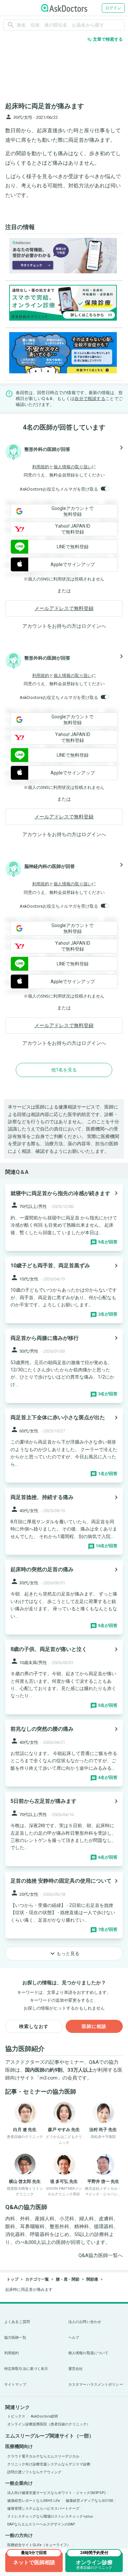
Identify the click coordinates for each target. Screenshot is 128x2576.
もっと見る (64, 1953)
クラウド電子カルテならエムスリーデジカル (43, 2456)
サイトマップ (15, 2385)
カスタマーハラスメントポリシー (96, 2385)
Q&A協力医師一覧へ (101, 2255)
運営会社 (75, 2369)
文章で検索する (105, 39)
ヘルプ (74, 2338)
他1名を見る (64, 1070)
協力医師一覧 (15, 2338)
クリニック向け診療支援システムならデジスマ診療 (49, 2464)
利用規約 (41, 467)
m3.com (49, 2078)
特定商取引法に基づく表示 (26, 2369)
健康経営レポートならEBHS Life (34, 2501)
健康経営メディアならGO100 (89, 2501)
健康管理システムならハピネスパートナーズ (43, 2509)
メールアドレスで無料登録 (64, 608)
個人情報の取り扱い (73, 467)
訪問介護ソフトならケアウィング (34, 2472)
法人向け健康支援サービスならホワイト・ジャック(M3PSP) (56, 2493)
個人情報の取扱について (88, 2353)
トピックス (16, 2416)
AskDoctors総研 (44, 2416)
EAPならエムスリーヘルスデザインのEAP (41, 2524)
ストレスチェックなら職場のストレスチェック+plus (50, 2516)
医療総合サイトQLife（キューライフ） (39, 2545)
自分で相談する (90, 399)
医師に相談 (94, 2026)
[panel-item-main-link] (64, 1217)
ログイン (113, 8)
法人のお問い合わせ (85, 2322)
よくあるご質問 (17, 2322)
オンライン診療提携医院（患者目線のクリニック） (49, 2424)
